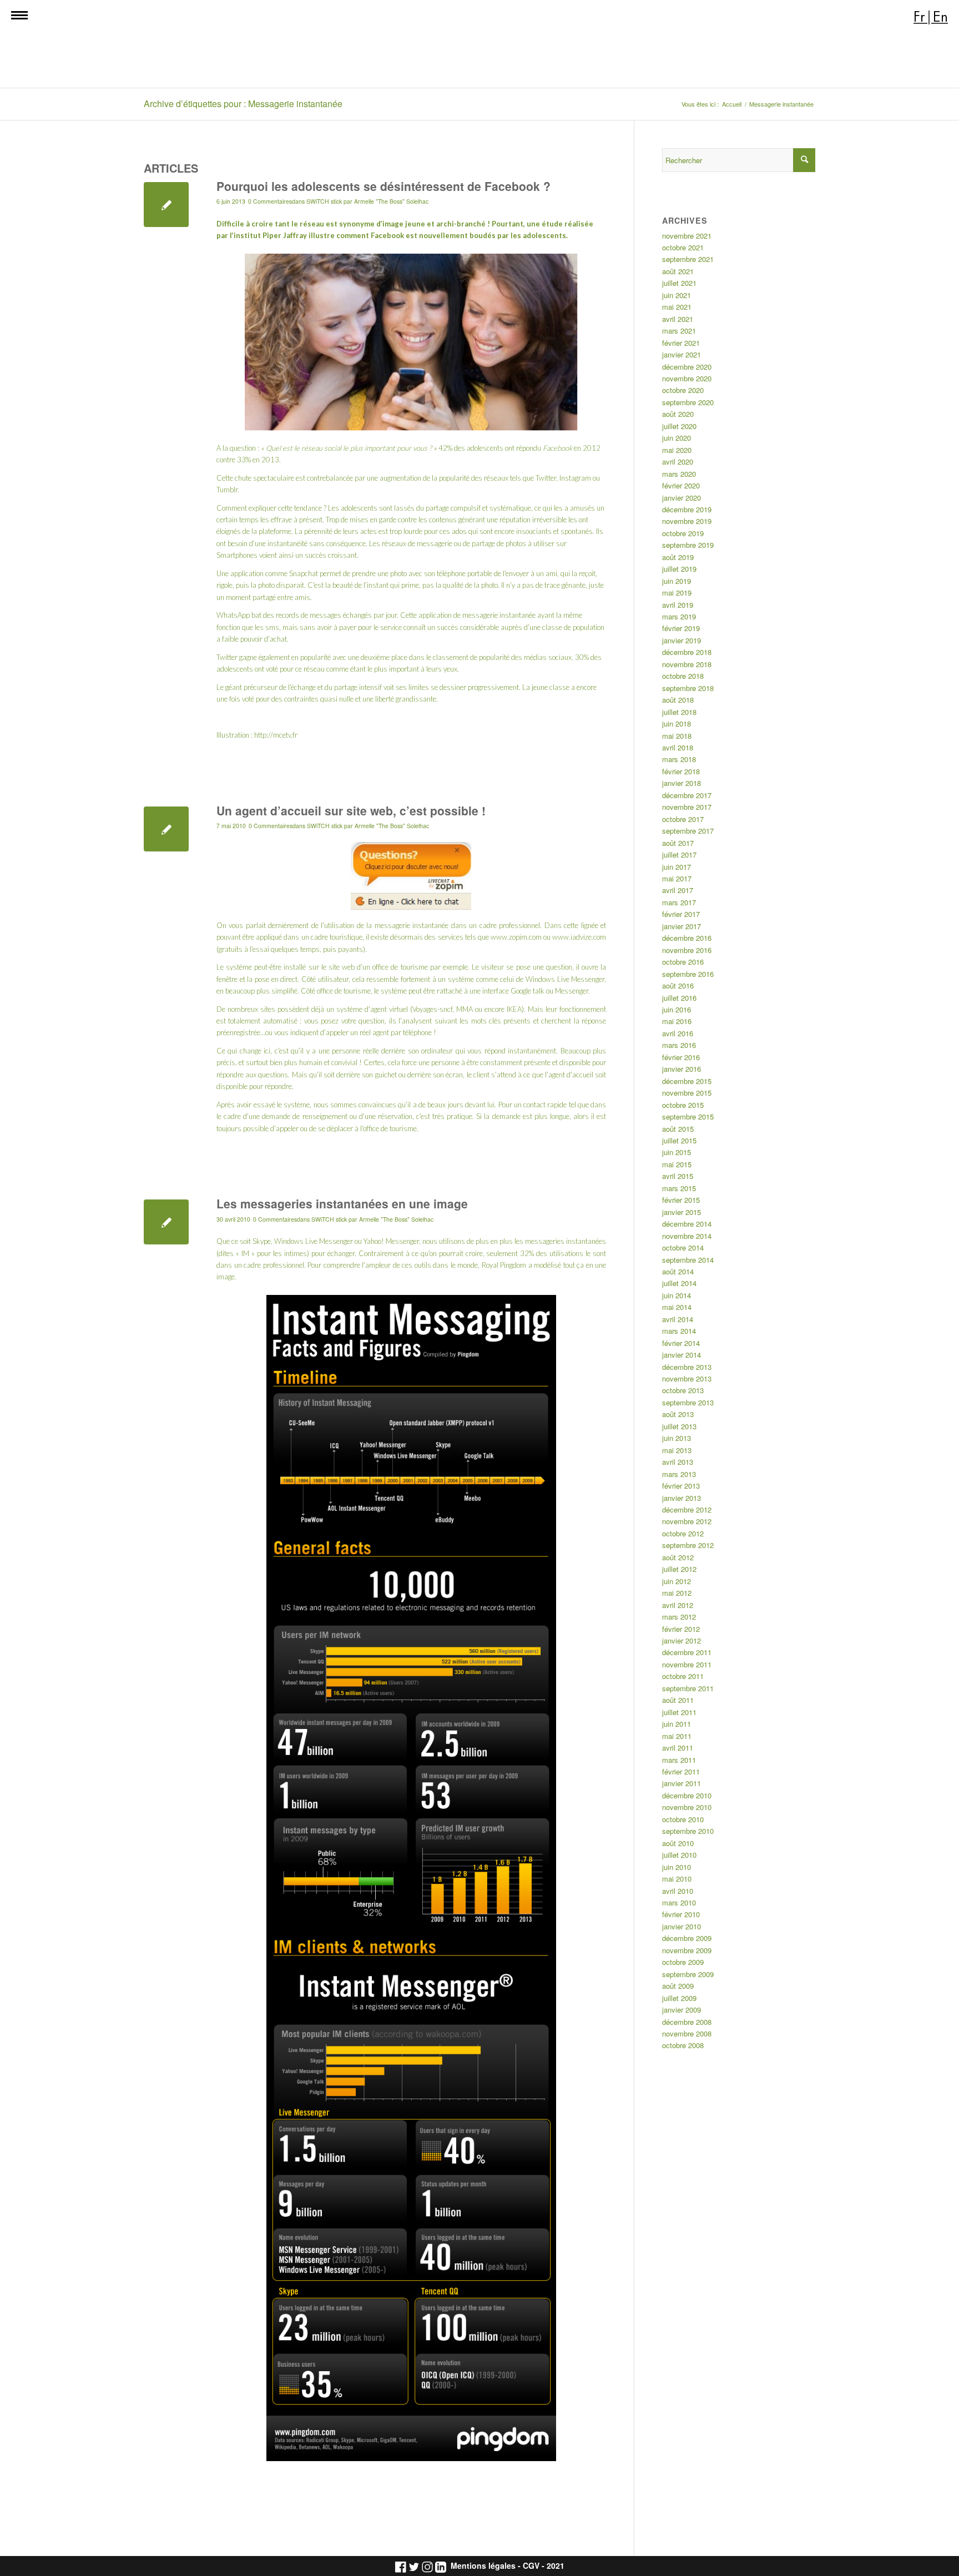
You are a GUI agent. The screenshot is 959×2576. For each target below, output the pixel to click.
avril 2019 (678, 605)
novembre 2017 (687, 807)
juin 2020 (677, 438)
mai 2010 (677, 1879)
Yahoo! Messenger (391, 1241)
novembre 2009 (687, 1950)
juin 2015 (677, 1152)
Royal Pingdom (504, 1265)
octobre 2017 (683, 819)
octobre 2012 (683, 1533)
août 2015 (678, 1129)
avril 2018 (678, 747)
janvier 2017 (682, 926)
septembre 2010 (688, 1831)
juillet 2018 (679, 712)
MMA (465, 1009)
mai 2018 (677, 736)
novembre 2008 (687, 2033)
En (940, 17)
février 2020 (681, 485)
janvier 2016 (682, 1069)
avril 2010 (678, 1891)
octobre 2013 (683, 1390)
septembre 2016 (688, 974)
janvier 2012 (682, 1640)
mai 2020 (677, 450)
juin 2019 (677, 581)
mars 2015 (679, 1188)
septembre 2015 (688, 1116)
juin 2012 (677, 1581)
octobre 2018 (683, 676)
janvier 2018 (682, 783)
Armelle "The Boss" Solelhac (391, 201)
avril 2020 (678, 462)
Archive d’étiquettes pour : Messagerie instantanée (243, 104)
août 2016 (678, 985)
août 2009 (678, 1986)
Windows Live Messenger (314, 1241)
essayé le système (282, 1105)
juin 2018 (677, 724)
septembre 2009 (688, 1974)
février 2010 (681, 1914)
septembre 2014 (688, 1260)
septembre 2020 (688, 402)
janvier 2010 (682, 1926)
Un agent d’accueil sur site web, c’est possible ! (351, 810)
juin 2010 (677, 1867)
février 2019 (681, 628)
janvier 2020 (682, 498)
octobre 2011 (683, 1676)
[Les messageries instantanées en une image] (166, 1222)
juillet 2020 (679, 426)
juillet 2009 (679, 1998)
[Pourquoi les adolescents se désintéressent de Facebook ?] (166, 205)
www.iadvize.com (579, 937)
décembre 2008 (687, 2022)
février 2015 (681, 1200)
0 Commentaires (270, 201)
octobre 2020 (683, 390)
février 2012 (681, 1629)
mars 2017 (679, 902)
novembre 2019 (687, 521)
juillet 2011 (679, 1712)
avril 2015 (678, 1176)
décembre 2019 (687, 509)
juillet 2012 (679, 1569)
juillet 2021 (679, 283)
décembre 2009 (687, 1938)
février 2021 (681, 343)
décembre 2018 (687, 652)
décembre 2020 (687, 367)
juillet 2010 (679, 1855)
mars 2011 (679, 1760)
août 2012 (678, 1557)
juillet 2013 (679, 1426)
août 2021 (678, 271)
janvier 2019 (682, 640)
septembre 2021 (688, 259)
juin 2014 (677, 1295)
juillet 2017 (679, 855)
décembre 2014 (687, 1224)
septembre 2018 (688, 688)
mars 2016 (679, 1045)
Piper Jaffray (285, 235)
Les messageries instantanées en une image (342, 1203)
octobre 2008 (683, 2045)
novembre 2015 (687, 1093)
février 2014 (681, 1343)
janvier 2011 (682, 1783)
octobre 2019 (683, 533)
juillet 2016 (679, 998)
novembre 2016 (687, 950)
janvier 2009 (682, 2010)
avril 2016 (678, 1033)
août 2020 (678, 414)
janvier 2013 (682, 1498)
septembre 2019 (688, 545)
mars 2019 (679, 616)
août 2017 (678, 843)
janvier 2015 (682, 1212)
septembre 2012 (688, 1545)
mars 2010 (679, 1902)
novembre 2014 (687, 1236)
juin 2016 (677, 1009)
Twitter (227, 657)
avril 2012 (678, 1605)
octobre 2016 (683, 962)
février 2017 (681, 914)
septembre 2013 (688, 1402)
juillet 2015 (679, 1140)
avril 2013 (678, 1462)
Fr (919, 17)
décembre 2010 (687, 1795)
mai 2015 (677, 1164)
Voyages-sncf (432, 1009)
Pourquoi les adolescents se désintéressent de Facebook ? (383, 186)
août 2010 (678, 1843)
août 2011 (678, 1700)
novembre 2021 (687, 236)
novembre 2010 (687, 1807)
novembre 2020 (687, 378)
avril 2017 (678, 890)
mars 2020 (679, 474)
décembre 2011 (687, 1652)
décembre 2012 (687, 1509)
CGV (531, 2566)
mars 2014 (679, 1331)
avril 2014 (678, 1319)
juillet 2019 (679, 569)
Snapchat (304, 573)
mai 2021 (677, 307)
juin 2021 (677, 295)
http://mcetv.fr (276, 735)
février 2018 (681, 771)
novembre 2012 (687, 1521)
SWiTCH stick (324, 201)
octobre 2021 (683, 247)
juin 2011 (677, 1724)
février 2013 (681, 1486)
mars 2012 (679, 1617)
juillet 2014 (679, 1283)
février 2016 (681, 1057)
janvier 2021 (682, 354)
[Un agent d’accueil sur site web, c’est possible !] (166, 829)
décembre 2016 (687, 938)
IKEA (514, 1009)
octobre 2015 (683, 1105)
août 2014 (678, 1271)
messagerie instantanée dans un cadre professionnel (457, 925)
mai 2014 (677, 1307)
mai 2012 (677, 1593)
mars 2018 (679, 759)
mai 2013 (677, 1450)
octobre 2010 (683, 1819)
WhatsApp (233, 615)
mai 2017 (677, 878)
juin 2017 (677, 867)
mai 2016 (677, 1021)
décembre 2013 (687, 1367)
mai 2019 (677, 593)
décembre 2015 (687, 1081)
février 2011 (681, 1771)
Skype (262, 1241)
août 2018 (678, 700)
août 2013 (678, 1414)
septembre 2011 (688, 1688)
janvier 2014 (682, 1355)
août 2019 (678, 557)
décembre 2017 (687, 795)
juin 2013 (677, 1438)
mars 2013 (679, 1474)
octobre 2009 (683, 1962)
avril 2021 (678, 319)
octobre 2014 (683, 1247)
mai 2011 (677, 1736)
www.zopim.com (516, 937)
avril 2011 (678, 1748)
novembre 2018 (687, 664)
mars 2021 (679, 331)
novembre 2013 (687, 1378)
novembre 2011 (687, 1664)
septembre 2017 (688, 831)
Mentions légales (483, 2566)
